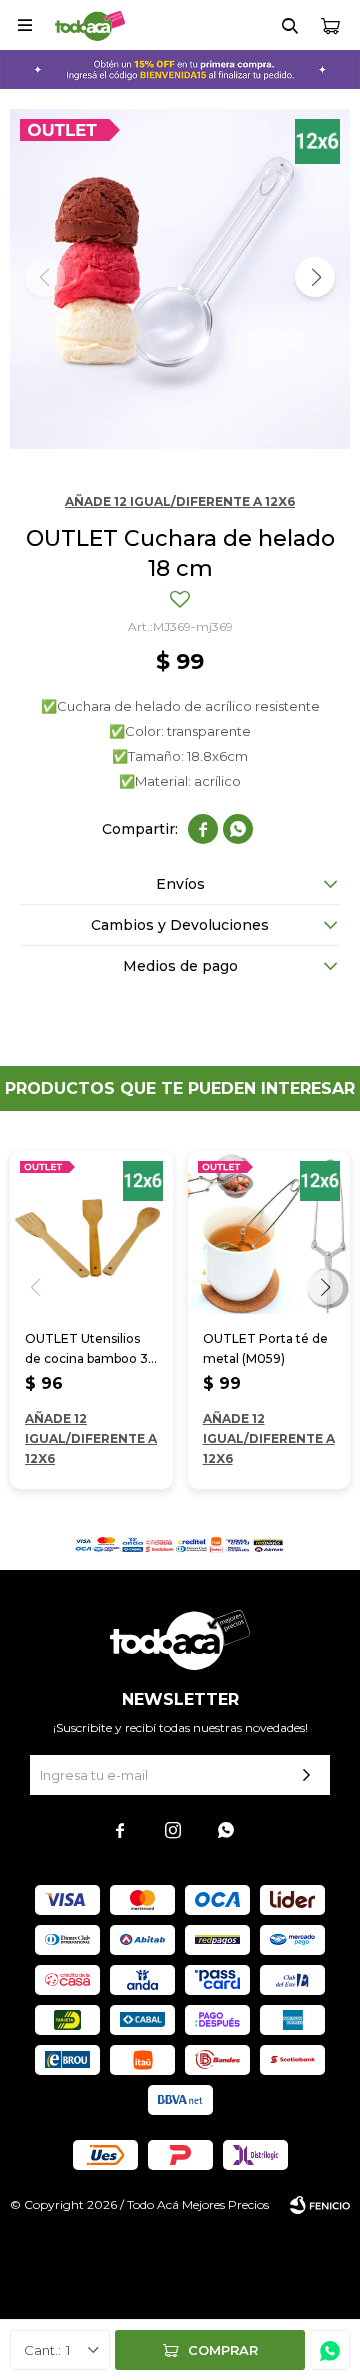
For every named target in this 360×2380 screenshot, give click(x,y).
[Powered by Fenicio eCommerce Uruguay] (320, 2205)
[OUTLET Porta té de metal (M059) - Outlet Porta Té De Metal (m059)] (269, 1232)
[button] (290, 25)
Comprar (223, 2350)
